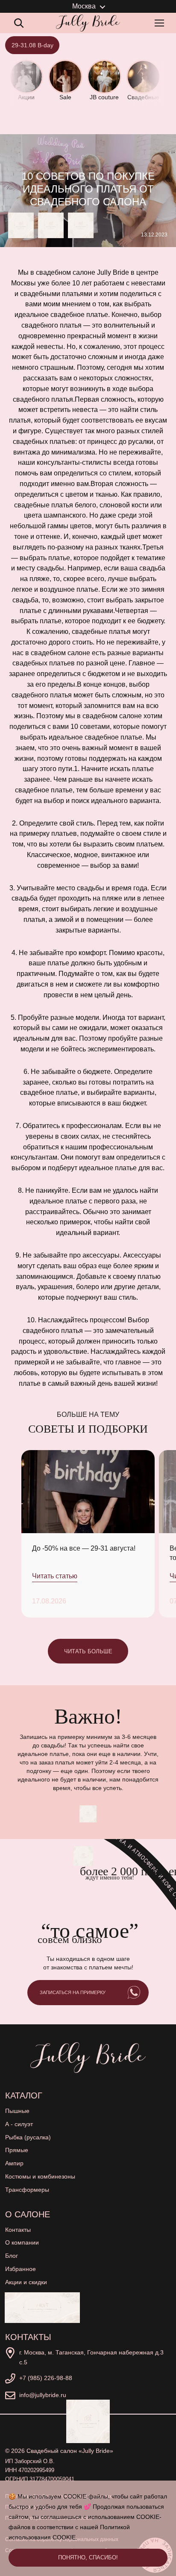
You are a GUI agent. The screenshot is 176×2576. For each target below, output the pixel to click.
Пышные (17, 2111)
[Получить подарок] (42, 2308)
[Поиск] (19, 23)
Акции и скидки (26, 2282)
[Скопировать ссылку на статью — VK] (51, 225)
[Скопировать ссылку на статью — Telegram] (21, 225)
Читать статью (55, 1576)
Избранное (21, 2269)
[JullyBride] (88, 23)
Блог (12, 2256)
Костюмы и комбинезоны (40, 2176)
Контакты (18, 2230)
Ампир (14, 2163)
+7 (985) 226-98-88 (46, 2378)
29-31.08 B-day (32, 45)
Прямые (17, 2150)
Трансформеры (27, 2190)
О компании (22, 2242)
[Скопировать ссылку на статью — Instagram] (81, 225)
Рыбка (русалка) (28, 2137)
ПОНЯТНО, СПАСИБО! (88, 2557)
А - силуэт (19, 2124)
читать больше (88, 1651)
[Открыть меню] (161, 23)
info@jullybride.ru (43, 2395)
